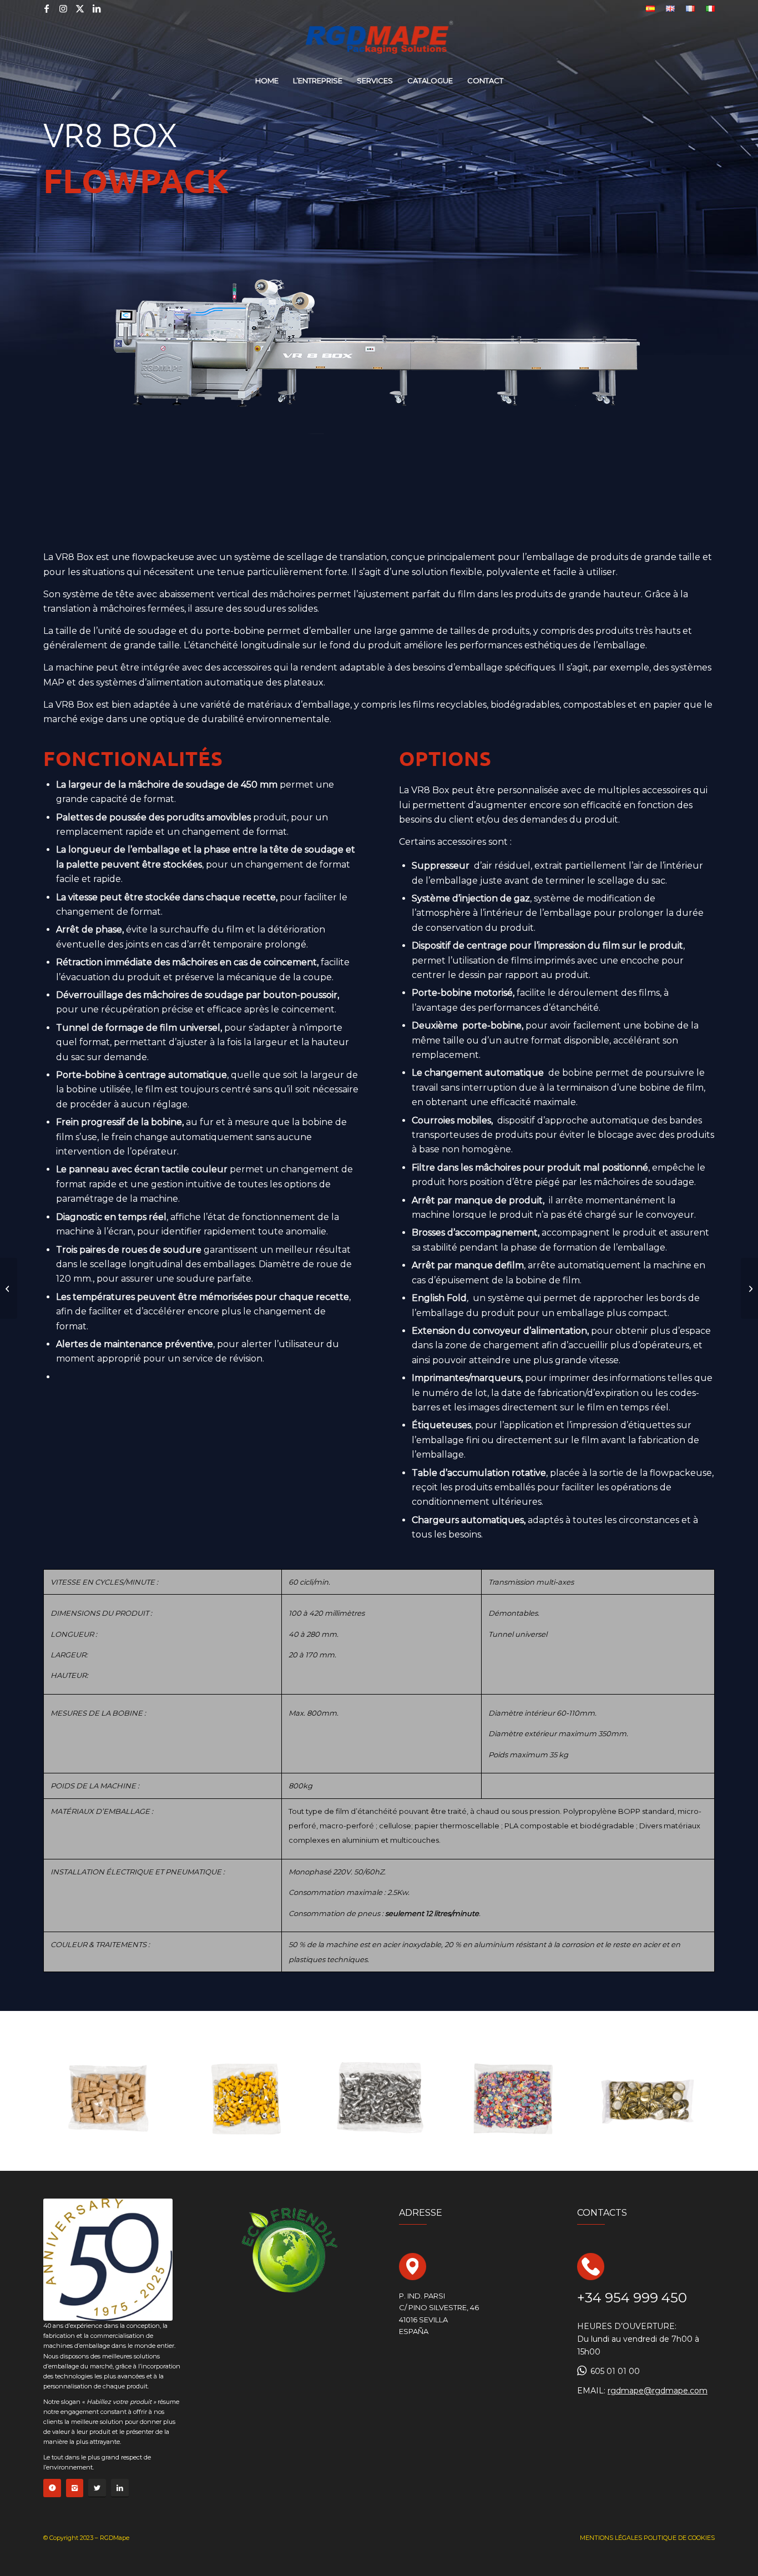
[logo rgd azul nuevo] (379, 42)
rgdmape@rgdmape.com (658, 2391)
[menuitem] (650, 9)
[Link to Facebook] (47, 8)
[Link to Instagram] (63, 8)
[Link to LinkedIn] (97, 8)
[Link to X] (80, 8)
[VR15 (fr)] (749, 1288)
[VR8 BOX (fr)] (9, 1288)
